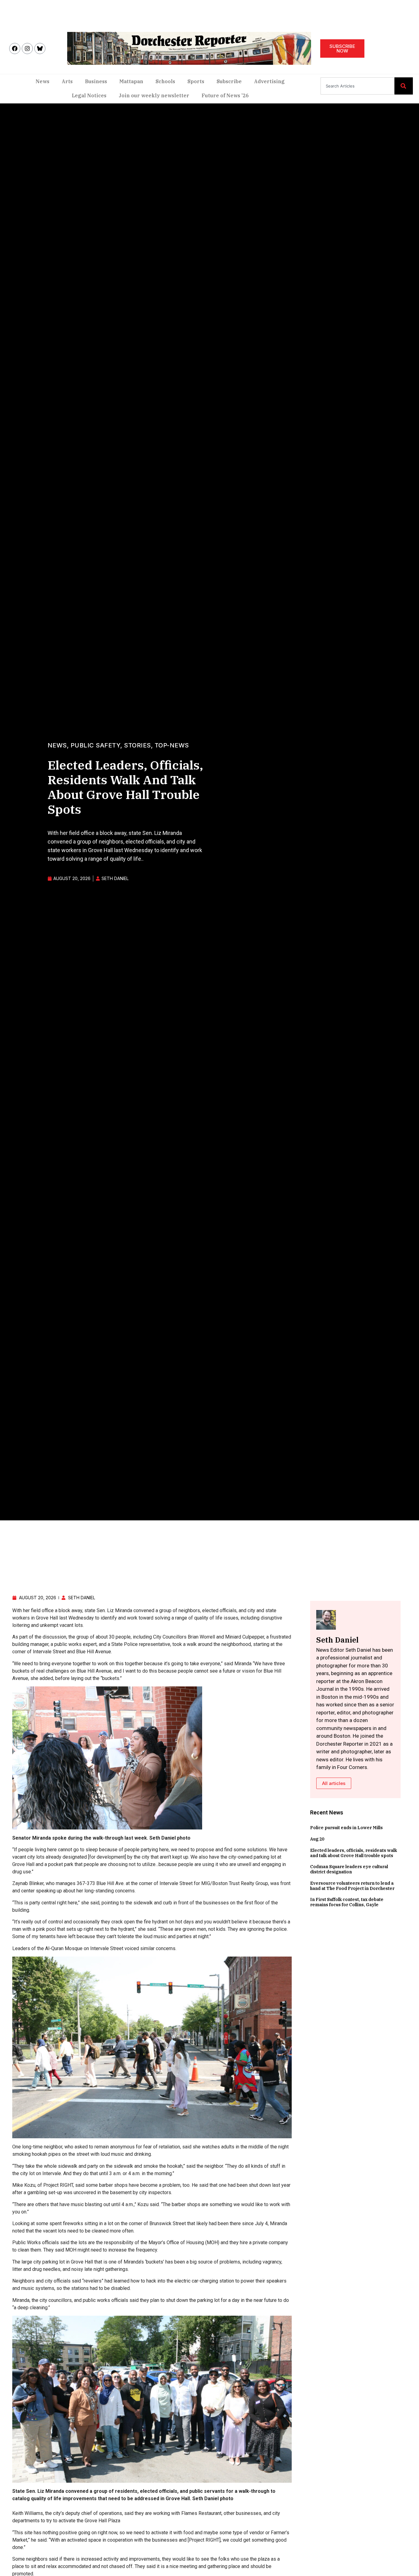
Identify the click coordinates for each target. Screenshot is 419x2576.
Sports (196, 81)
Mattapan (131, 81)
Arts (67, 81)
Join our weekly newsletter (154, 95)
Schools (165, 81)
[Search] (404, 86)
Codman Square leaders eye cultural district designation (349, 1869)
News (42, 81)
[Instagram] (27, 48)
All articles (334, 1783)
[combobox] (357, 86)
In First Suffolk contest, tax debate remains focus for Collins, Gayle (347, 1902)
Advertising (269, 81)
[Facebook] (15, 48)
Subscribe (229, 81)
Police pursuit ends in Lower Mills (346, 1828)
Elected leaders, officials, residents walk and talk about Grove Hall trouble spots (354, 1853)
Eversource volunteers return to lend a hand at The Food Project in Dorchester (352, 1886)
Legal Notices (89, 95)
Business (96, 81)
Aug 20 (317, 1839)
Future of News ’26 (225, 95)
